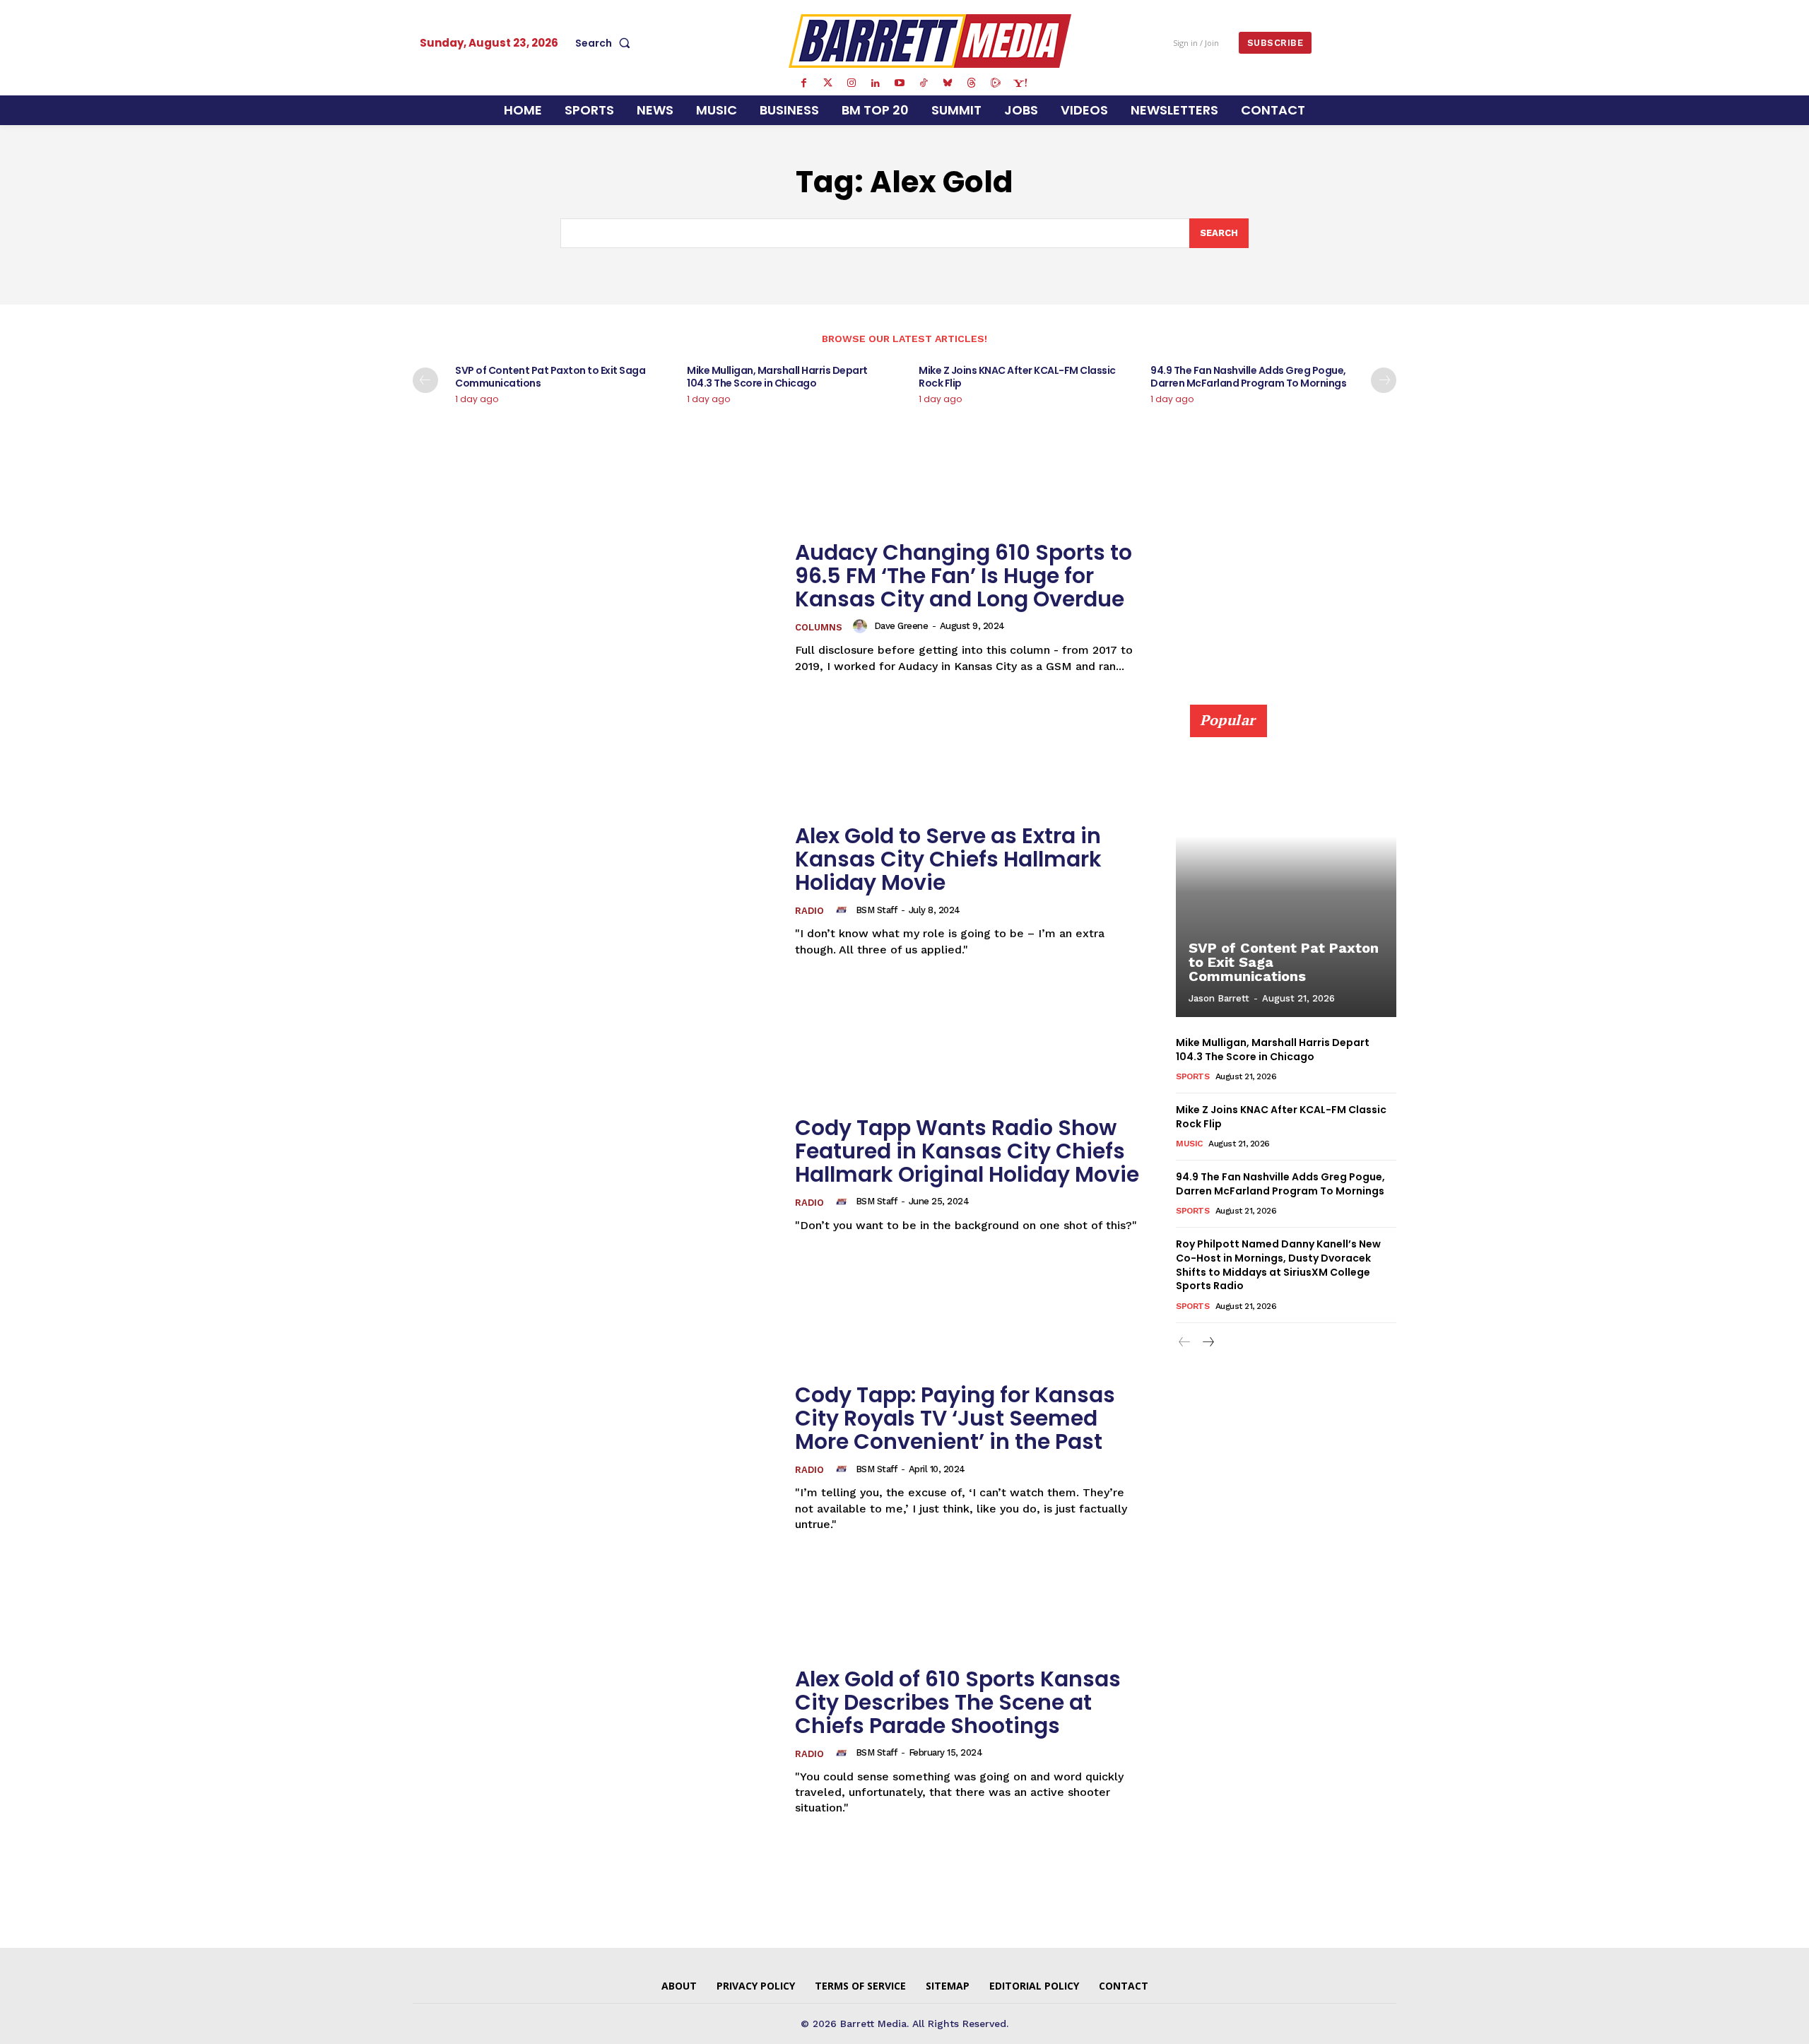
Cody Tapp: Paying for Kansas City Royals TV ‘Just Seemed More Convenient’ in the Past (955, 1418)
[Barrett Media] (930, 41)
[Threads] (972, 83)
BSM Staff (877, 910)
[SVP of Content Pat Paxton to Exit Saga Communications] (1286, 869)
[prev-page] (425, 380)
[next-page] (1384, 380)
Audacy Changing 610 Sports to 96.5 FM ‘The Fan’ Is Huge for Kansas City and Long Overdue (964, 576)
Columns (819, 627)
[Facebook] (803, 83)
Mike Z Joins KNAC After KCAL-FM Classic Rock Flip (1017, 377)
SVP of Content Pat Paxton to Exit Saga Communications (550, 377)
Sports (1192, 1076)
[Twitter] (827, 83)
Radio (809, 911)
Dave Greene (901, 626)
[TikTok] (924, 83)
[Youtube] (900, 83)
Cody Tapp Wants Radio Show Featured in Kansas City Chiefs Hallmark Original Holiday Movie (967, 1151)
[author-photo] (862, 626)
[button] (606, 43)
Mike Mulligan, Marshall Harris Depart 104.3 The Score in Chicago (777, 377)
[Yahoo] (1020, 83)
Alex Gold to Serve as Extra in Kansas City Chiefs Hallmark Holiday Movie (948, 859)
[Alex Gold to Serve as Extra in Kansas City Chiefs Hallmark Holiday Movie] (595, 891)
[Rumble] (996, 83)
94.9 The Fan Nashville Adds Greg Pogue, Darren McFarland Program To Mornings (1248, 377)
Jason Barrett (1219, 998)
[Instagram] (852, 83)
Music (1189, 1144)
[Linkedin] (876, 83)
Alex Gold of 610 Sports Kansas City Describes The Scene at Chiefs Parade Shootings (958, 1702)
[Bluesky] (948, 83)
